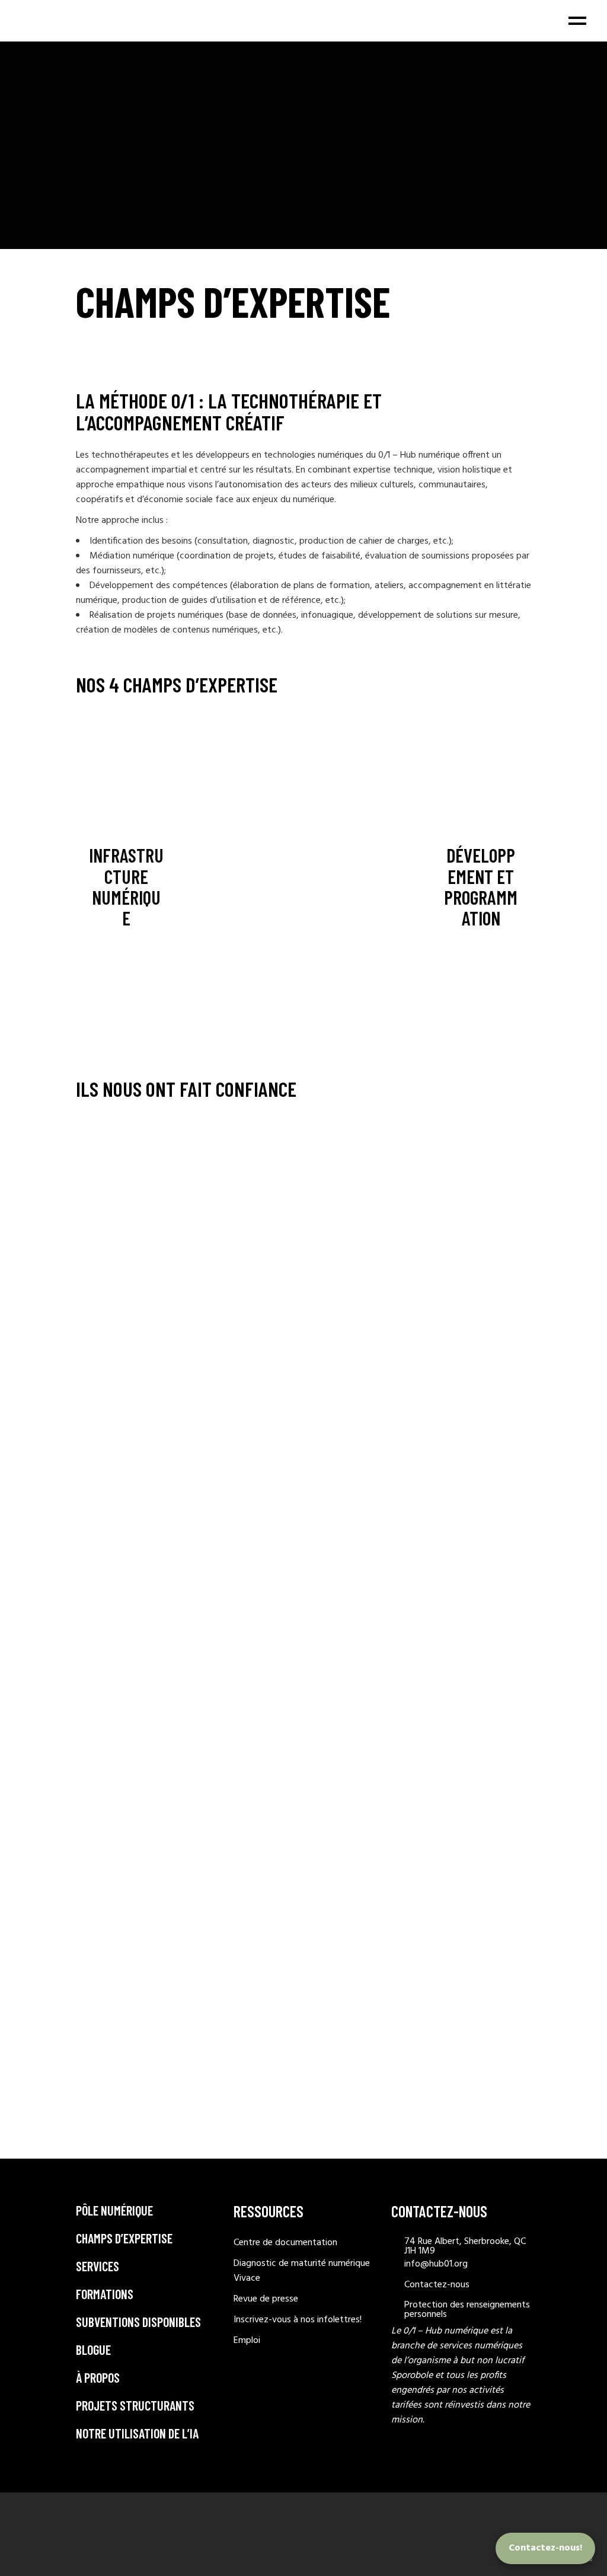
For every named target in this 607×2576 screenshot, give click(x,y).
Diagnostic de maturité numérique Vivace (302, 2271)
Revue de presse (266, 2299)
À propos (98, 2377)
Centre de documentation (285, 2243)
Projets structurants (135, 2405)
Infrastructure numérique (126, 886)
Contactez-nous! (545, 2548)
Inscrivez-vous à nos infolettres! (298, 2320)
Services (98, 2266)
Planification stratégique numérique (362, 886)
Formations (105, 2294)
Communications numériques (245, 886)
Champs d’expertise (124, 2238)
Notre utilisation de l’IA (137, 2433)
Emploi (247, 2341)
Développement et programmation (481, 886)
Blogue (93, 2350)
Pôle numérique (114, 2210)
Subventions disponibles (138, 2322)
